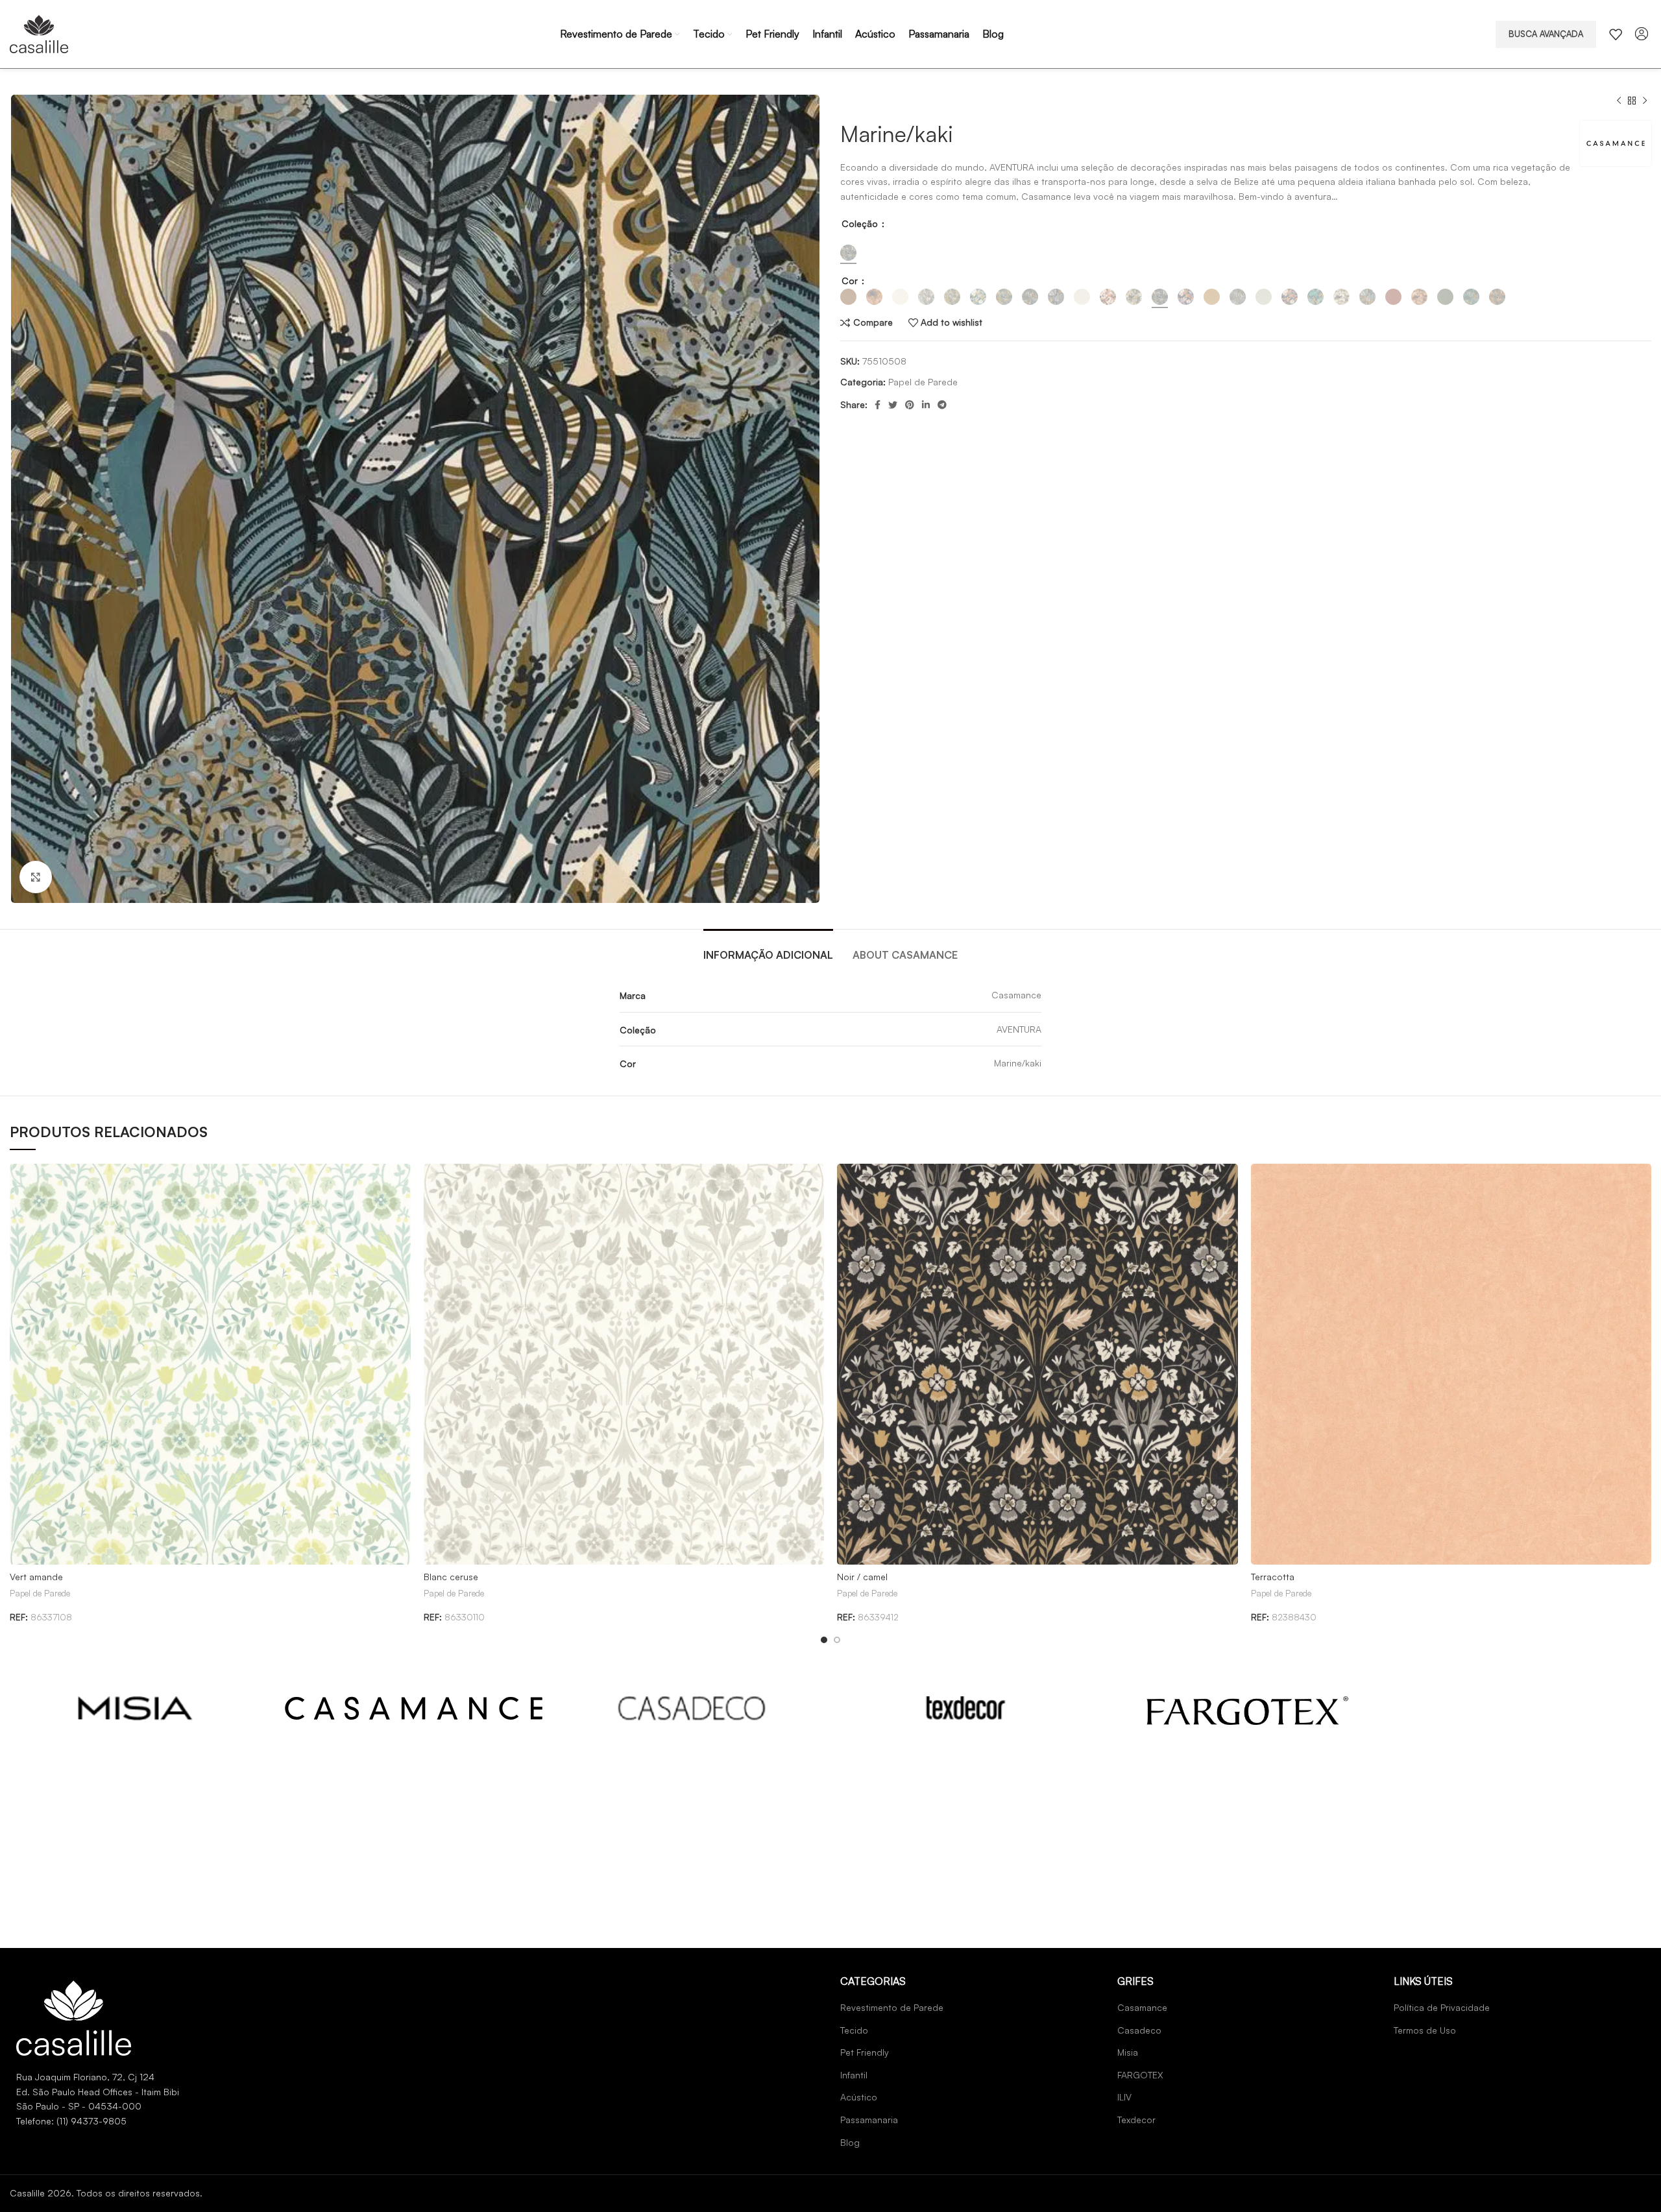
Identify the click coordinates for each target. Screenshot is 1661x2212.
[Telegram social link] (942, 405)
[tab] (768, 949)
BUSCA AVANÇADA (1546, 34)
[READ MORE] (136, 1708)
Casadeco (1139, 2030)
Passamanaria (869, 2120)
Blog (850, 2142)
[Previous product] (1619, 101)
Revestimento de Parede (892, 2007)
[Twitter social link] (893, 405)
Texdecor (1136, 2120)
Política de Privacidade (1442, 2007)
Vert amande (36, 1577)
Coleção (861, 223)
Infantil (854, 2075)
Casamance (1142, 2007)
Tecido (854, 2030)
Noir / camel (862, 1577)
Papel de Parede (923, 382)
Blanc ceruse (451, 1577)
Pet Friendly (865, 2052)
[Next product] (1645, 101)
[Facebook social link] (878, 405)
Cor (851, 281)
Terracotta (1273, 1577)
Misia (1128, 2052)
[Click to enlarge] (36, 877)
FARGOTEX (1140, 2075)
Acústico (859, 2097)
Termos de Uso (1425, 2030)
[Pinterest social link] (910, 405)
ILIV (1124, 2097)
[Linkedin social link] (926, 405)
